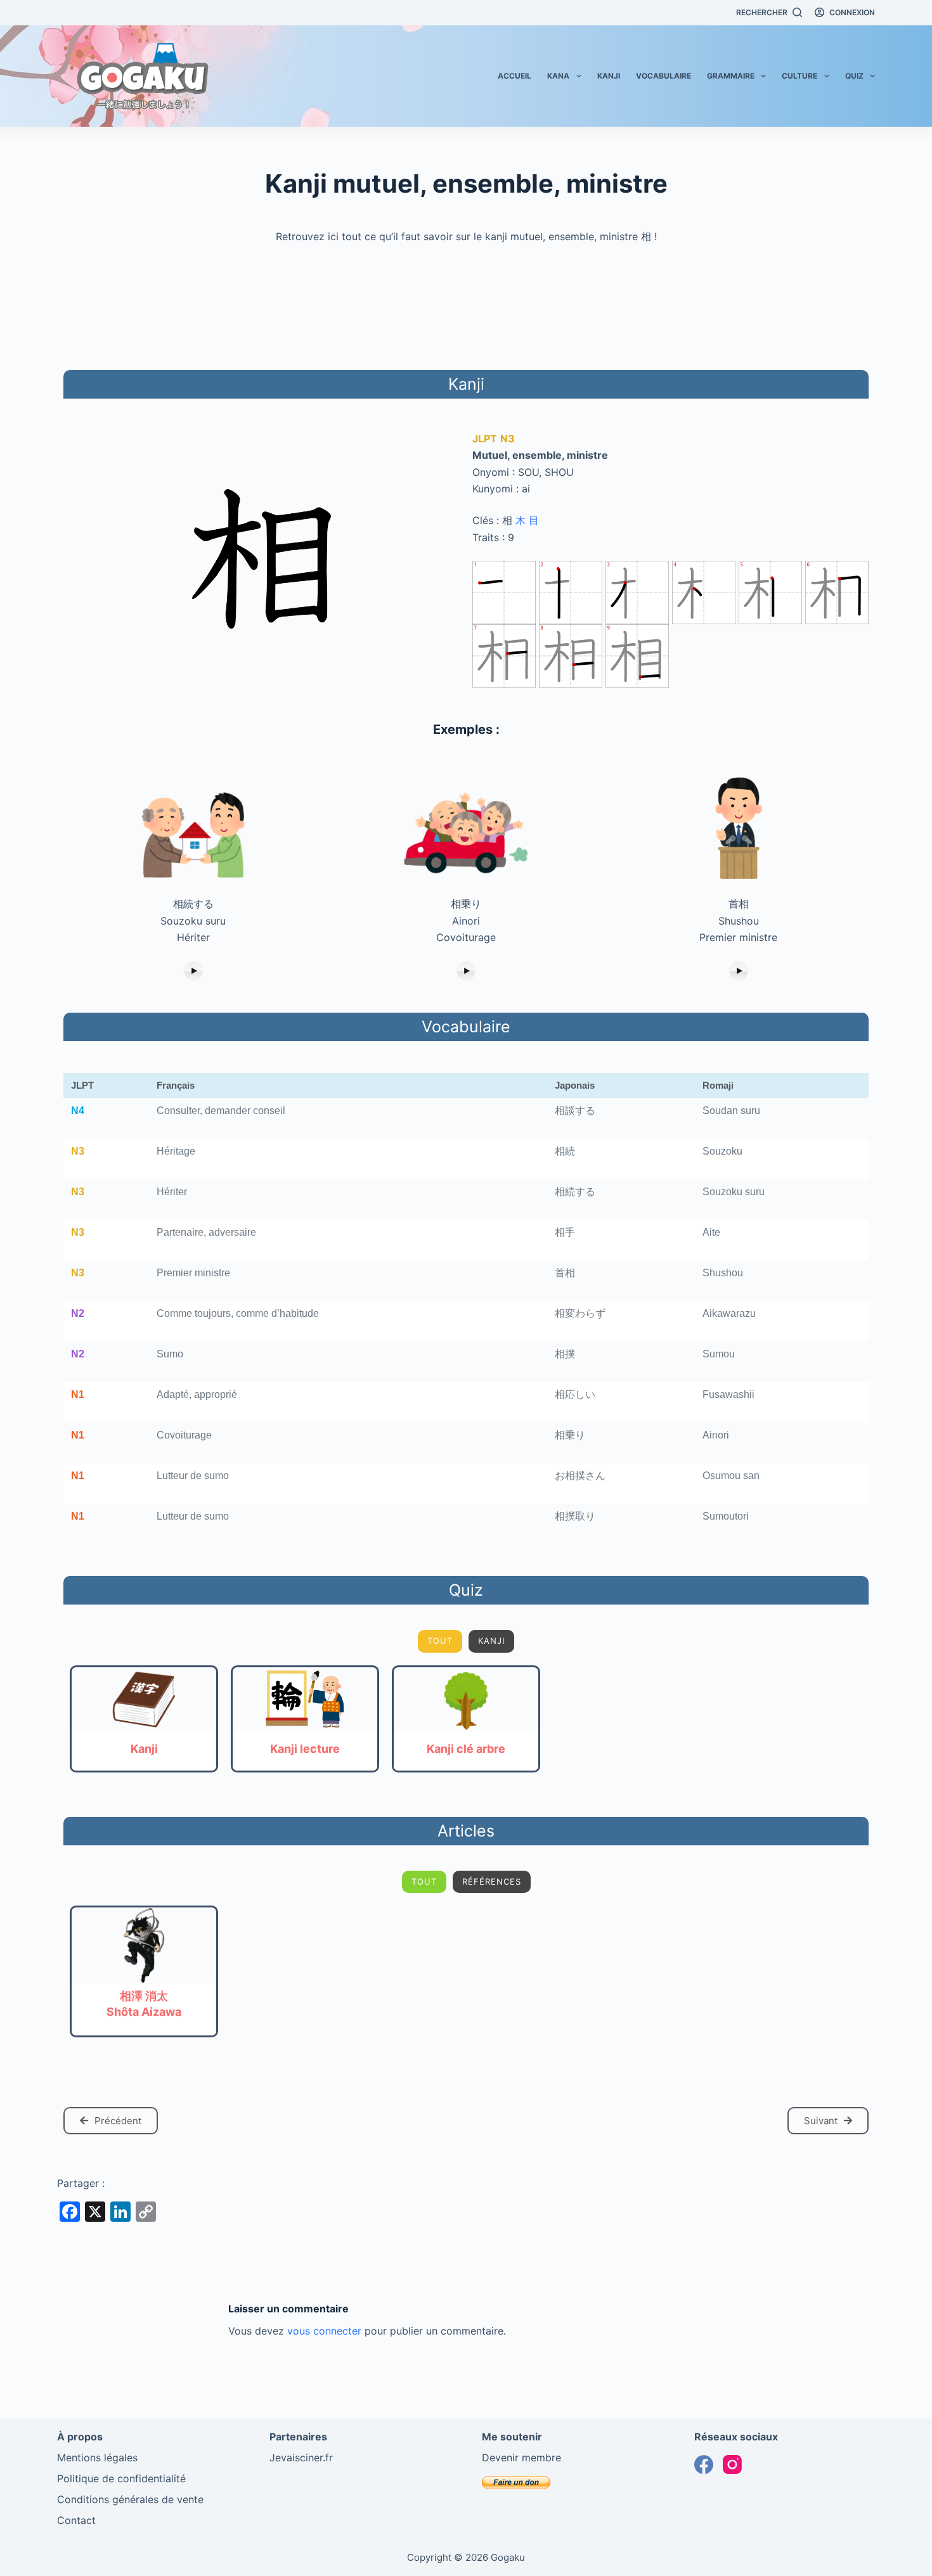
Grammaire (731, 76)
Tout (440, 1641)
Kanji (609, 76)
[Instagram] (732, 2464)
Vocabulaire (663, 76)
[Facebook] (704, 2464)
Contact (76, 2520)
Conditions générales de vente (130, 2499)
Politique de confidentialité (121, 2478)
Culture (799, 76)
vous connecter (324, 2331)
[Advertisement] (466, 305)
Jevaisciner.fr (301, 2457)
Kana (558, 76)
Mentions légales (97, 2457)
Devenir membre (521, 2457)
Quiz (854, 76)
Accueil (515, 76)
